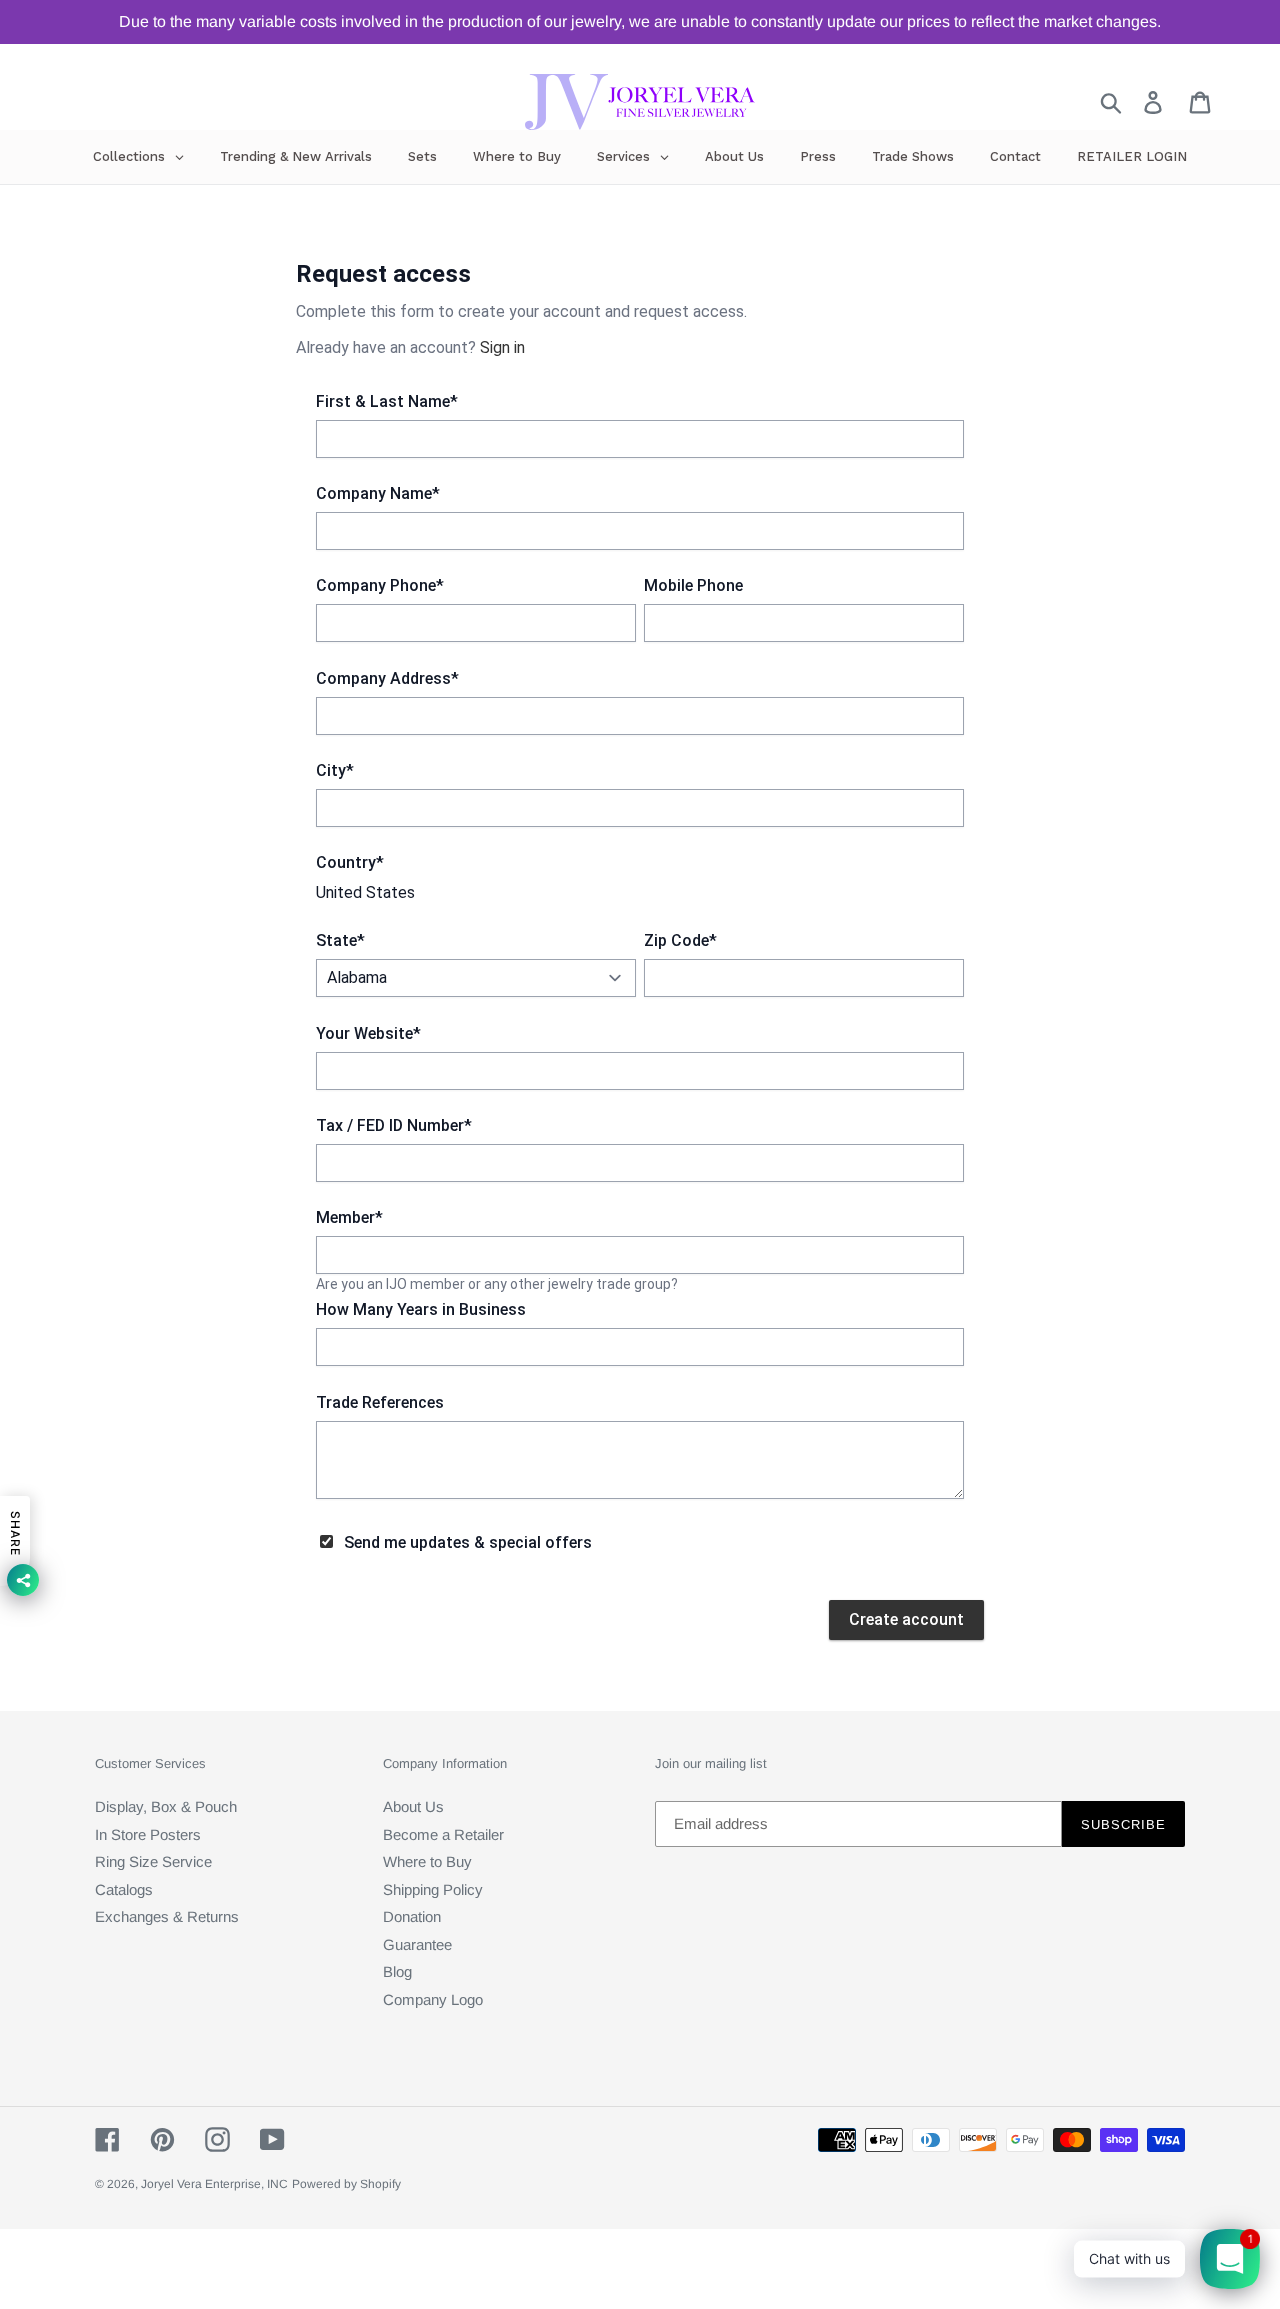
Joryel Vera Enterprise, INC (214, 2184)
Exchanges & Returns (167, 1916)
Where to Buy (427, 1861)
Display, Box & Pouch (166, 1806)
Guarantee (417, 1944)
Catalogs (124, 1889)
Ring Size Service (153, 1861)
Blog (397, 1971)
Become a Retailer (443, 1834)
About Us (413, 1806)
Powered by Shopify (346, 2184)
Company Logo (433, 1999)
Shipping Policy (433, 1889)
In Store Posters (148, 1834)
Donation (412, 1916)
